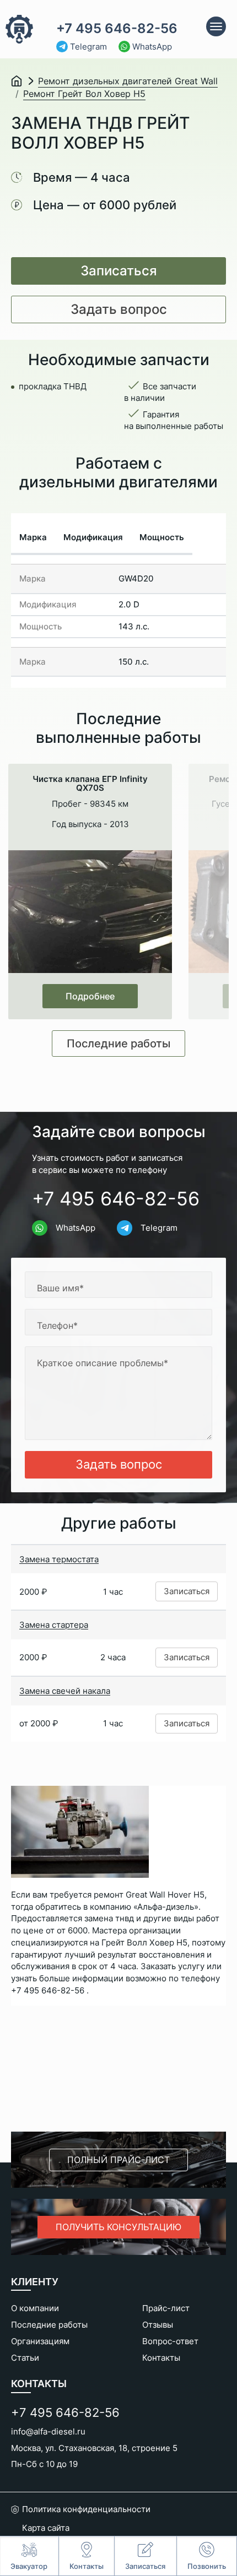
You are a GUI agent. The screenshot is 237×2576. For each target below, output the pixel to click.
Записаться (119, 271)
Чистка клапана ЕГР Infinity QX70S (90, 784)
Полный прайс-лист (118, 2160)
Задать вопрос (119, 309)
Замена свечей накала (65, 1691)
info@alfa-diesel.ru (48, 2431)
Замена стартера (54, 1625)
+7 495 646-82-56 (117, 29)
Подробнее (90, 996)
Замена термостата (59, 1559)
